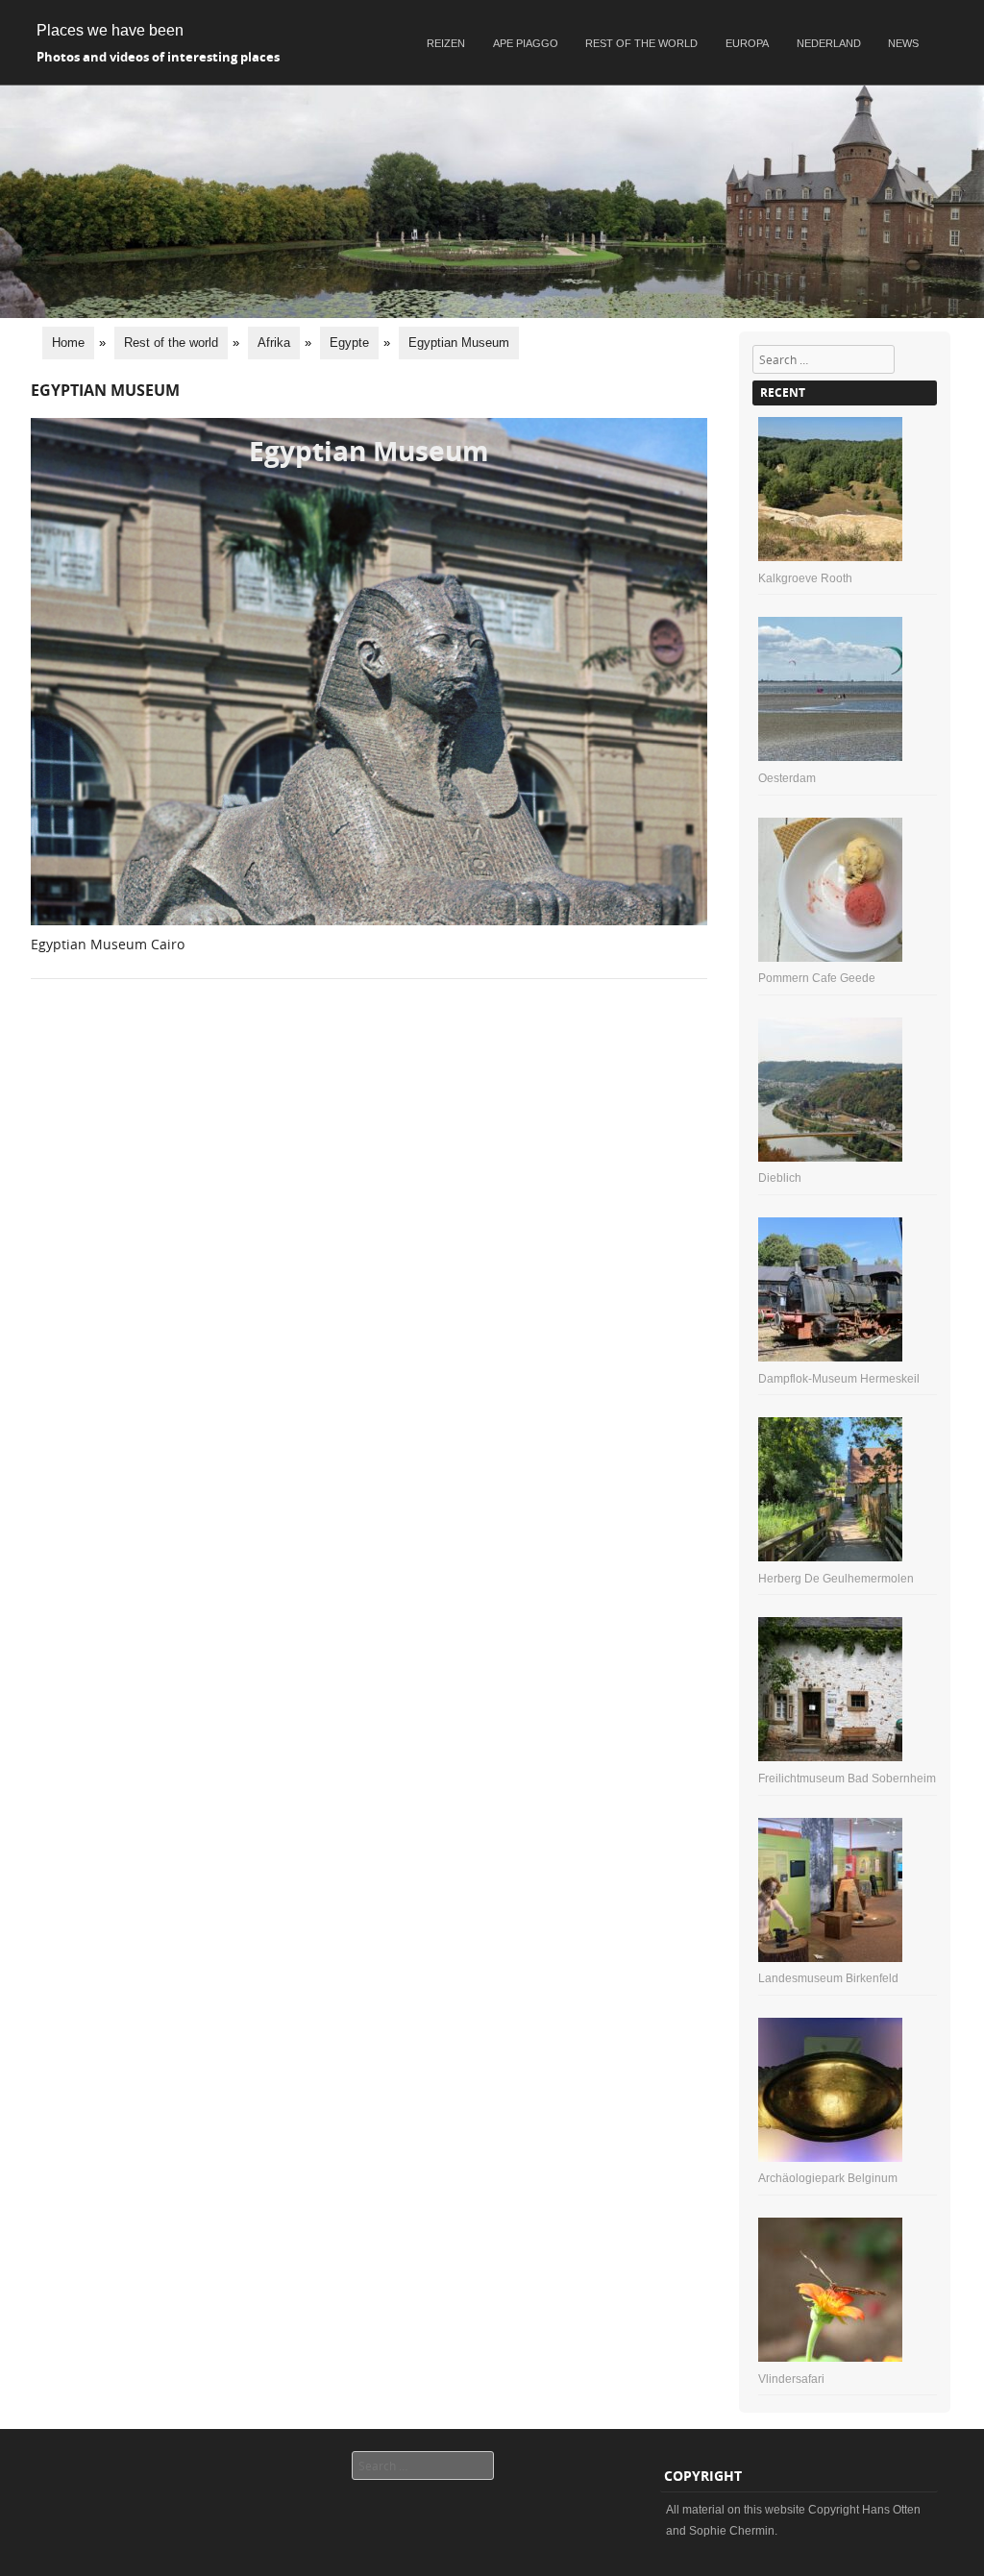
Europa (747, 43)
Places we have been (110, 30)
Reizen (446, 43)
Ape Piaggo (526, 43)
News (903, 43)
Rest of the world (641, 43)
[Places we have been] (492, 313)
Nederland (829, 43)
